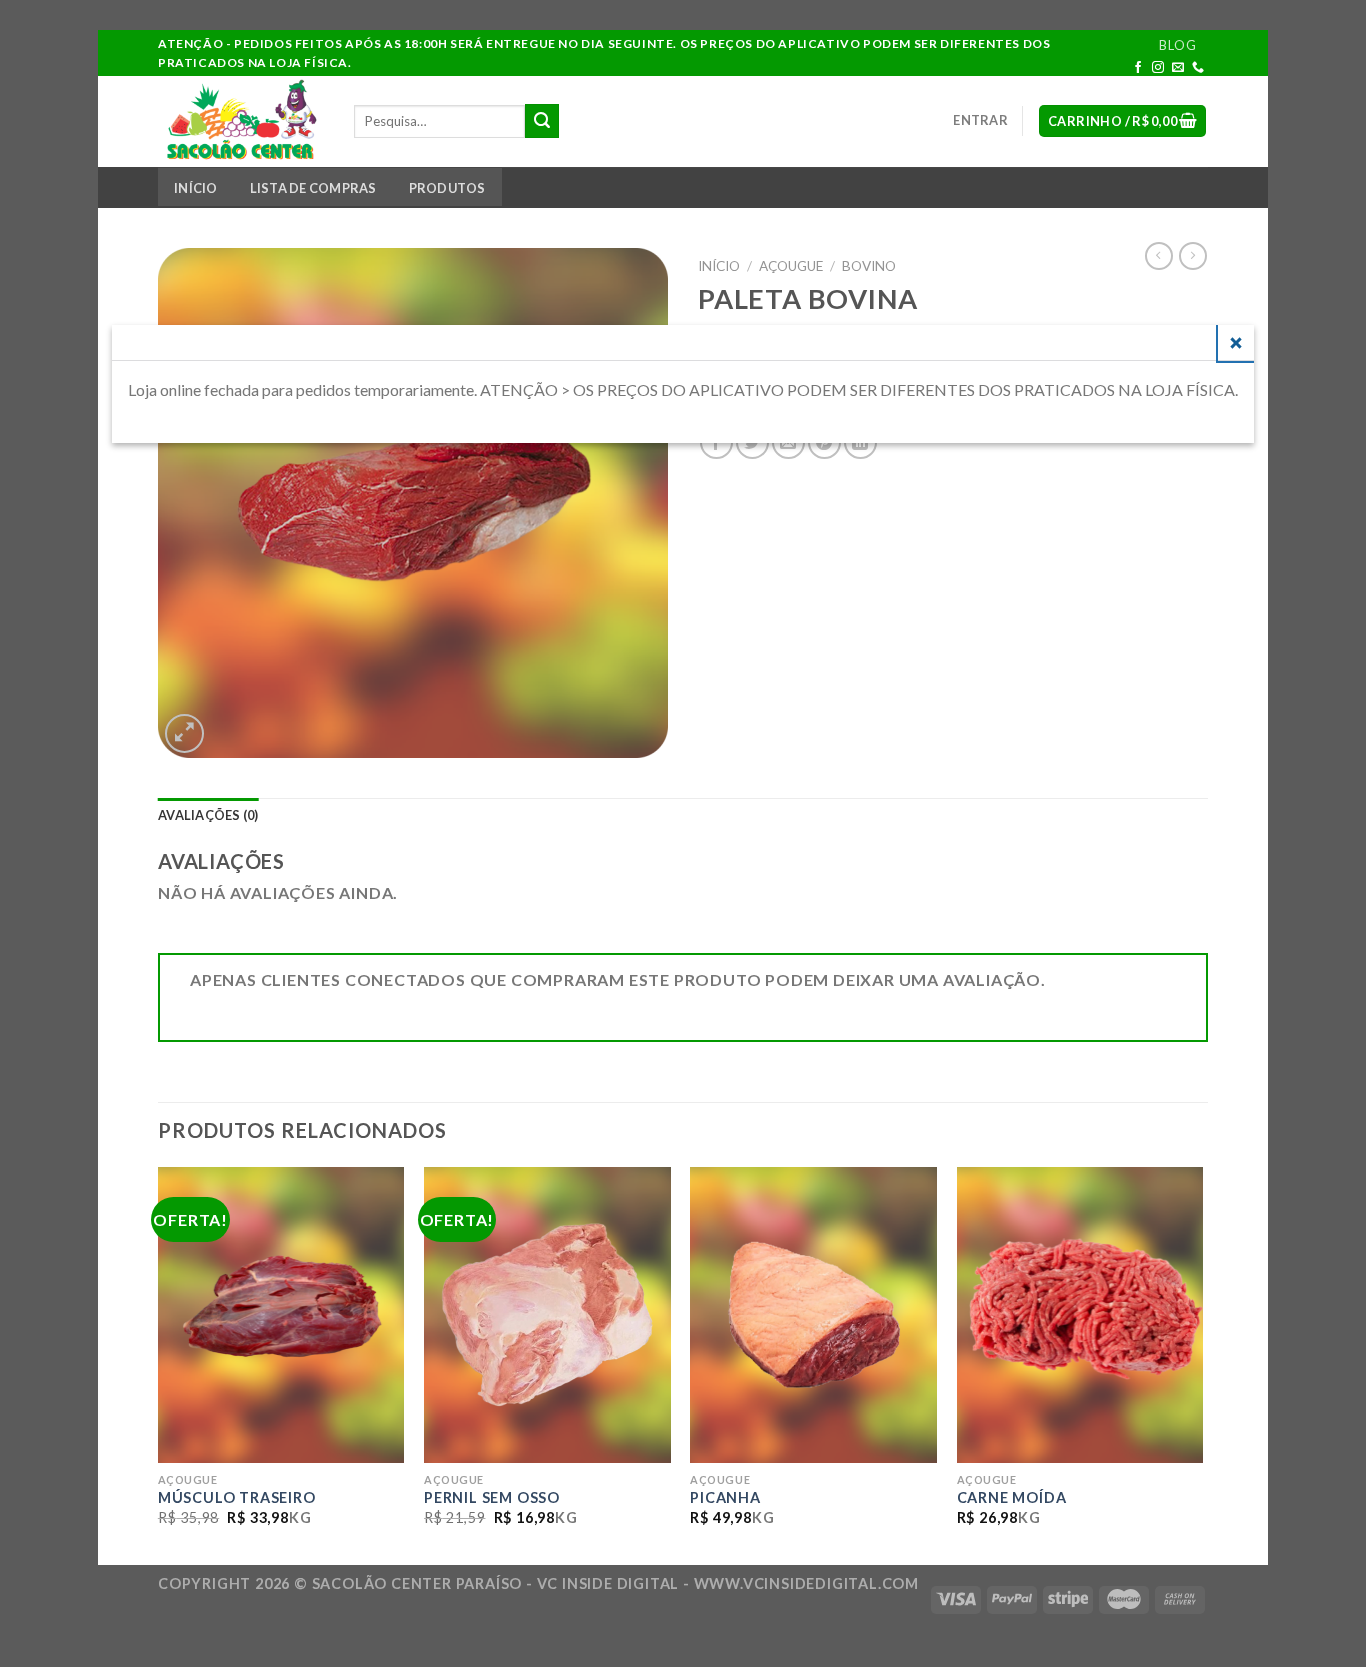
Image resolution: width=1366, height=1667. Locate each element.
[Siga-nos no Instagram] (1158, 68)
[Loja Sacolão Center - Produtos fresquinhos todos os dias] (241, 121)
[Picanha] (813, 1315)
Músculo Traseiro (237, 1497)
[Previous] (159, 1364)
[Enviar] (542, 121)
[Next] (1202, 1364)
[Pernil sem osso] (547, 1315)
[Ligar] (1198, 68)
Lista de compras (313, 188)
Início (196, 188)
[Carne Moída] (1080, 1315)
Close (1236, 343)
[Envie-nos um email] (1178, 68)
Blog (1177, 45)
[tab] (208, 815)
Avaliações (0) (208, 815)
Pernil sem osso (492, 1497)
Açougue (791, 266)
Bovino (869, 266)
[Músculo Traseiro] (281, 1315)
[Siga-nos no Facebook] (1138, 68)
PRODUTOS (447, 188)
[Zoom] (184, 733)
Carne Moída (1012, 1497)
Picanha (725, 1497)
